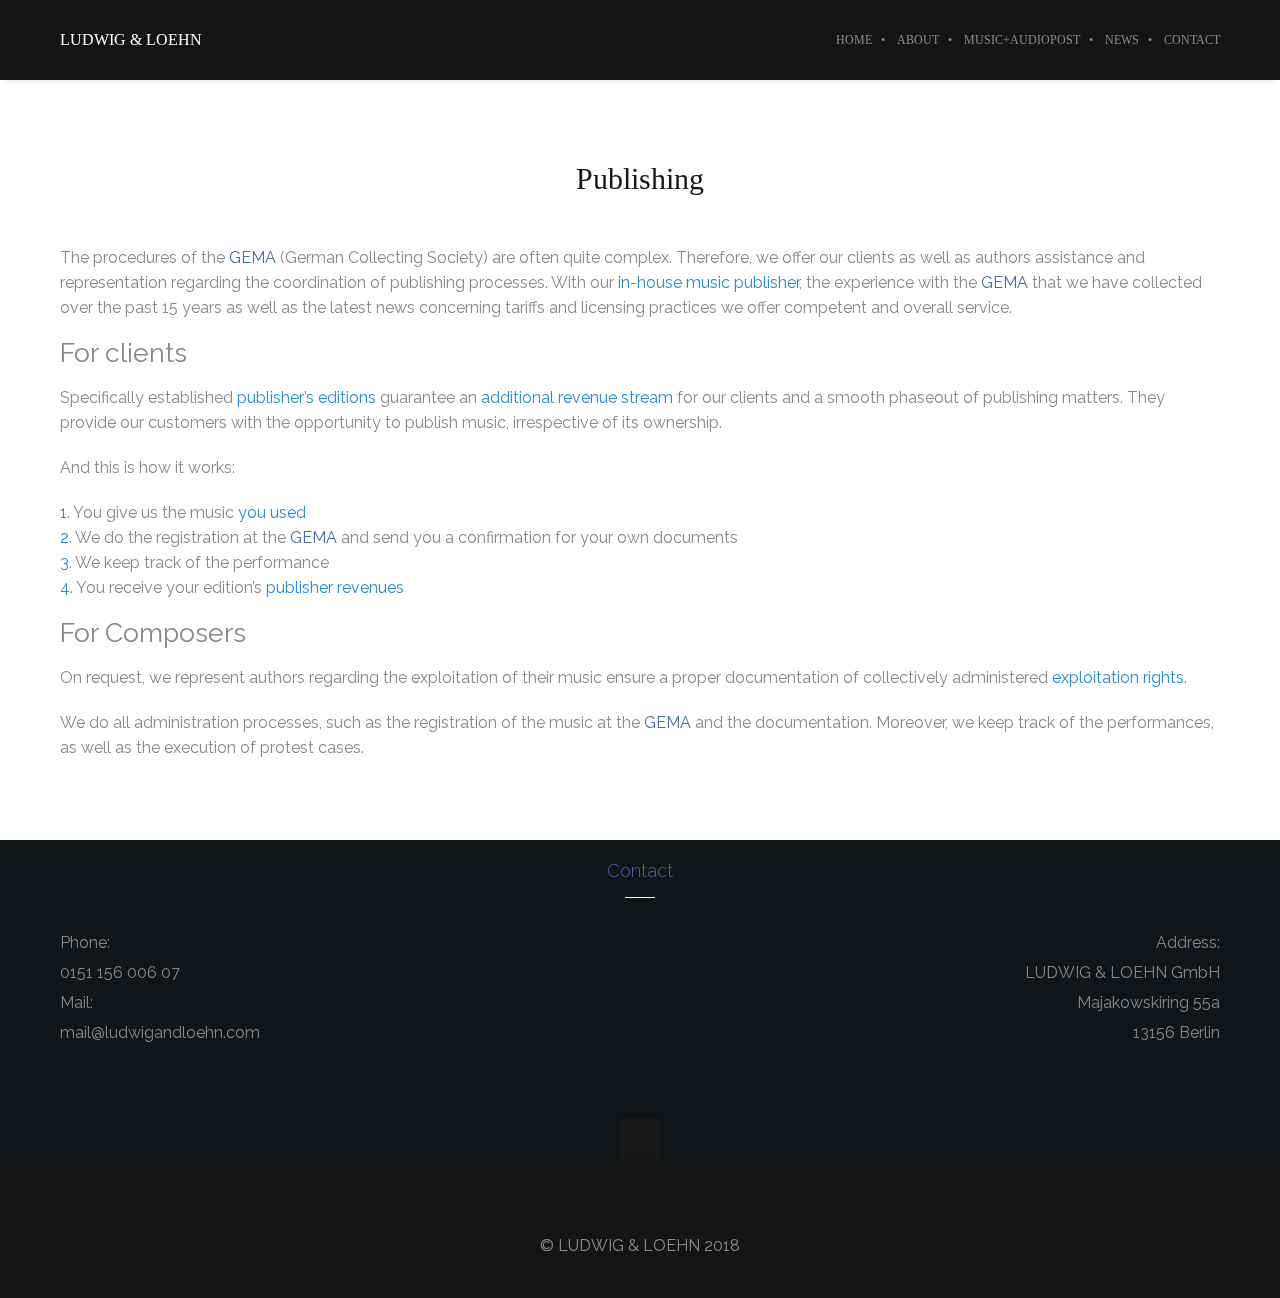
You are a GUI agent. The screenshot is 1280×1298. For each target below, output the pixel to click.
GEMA (252, 257)
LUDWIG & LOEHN (131, 39)
